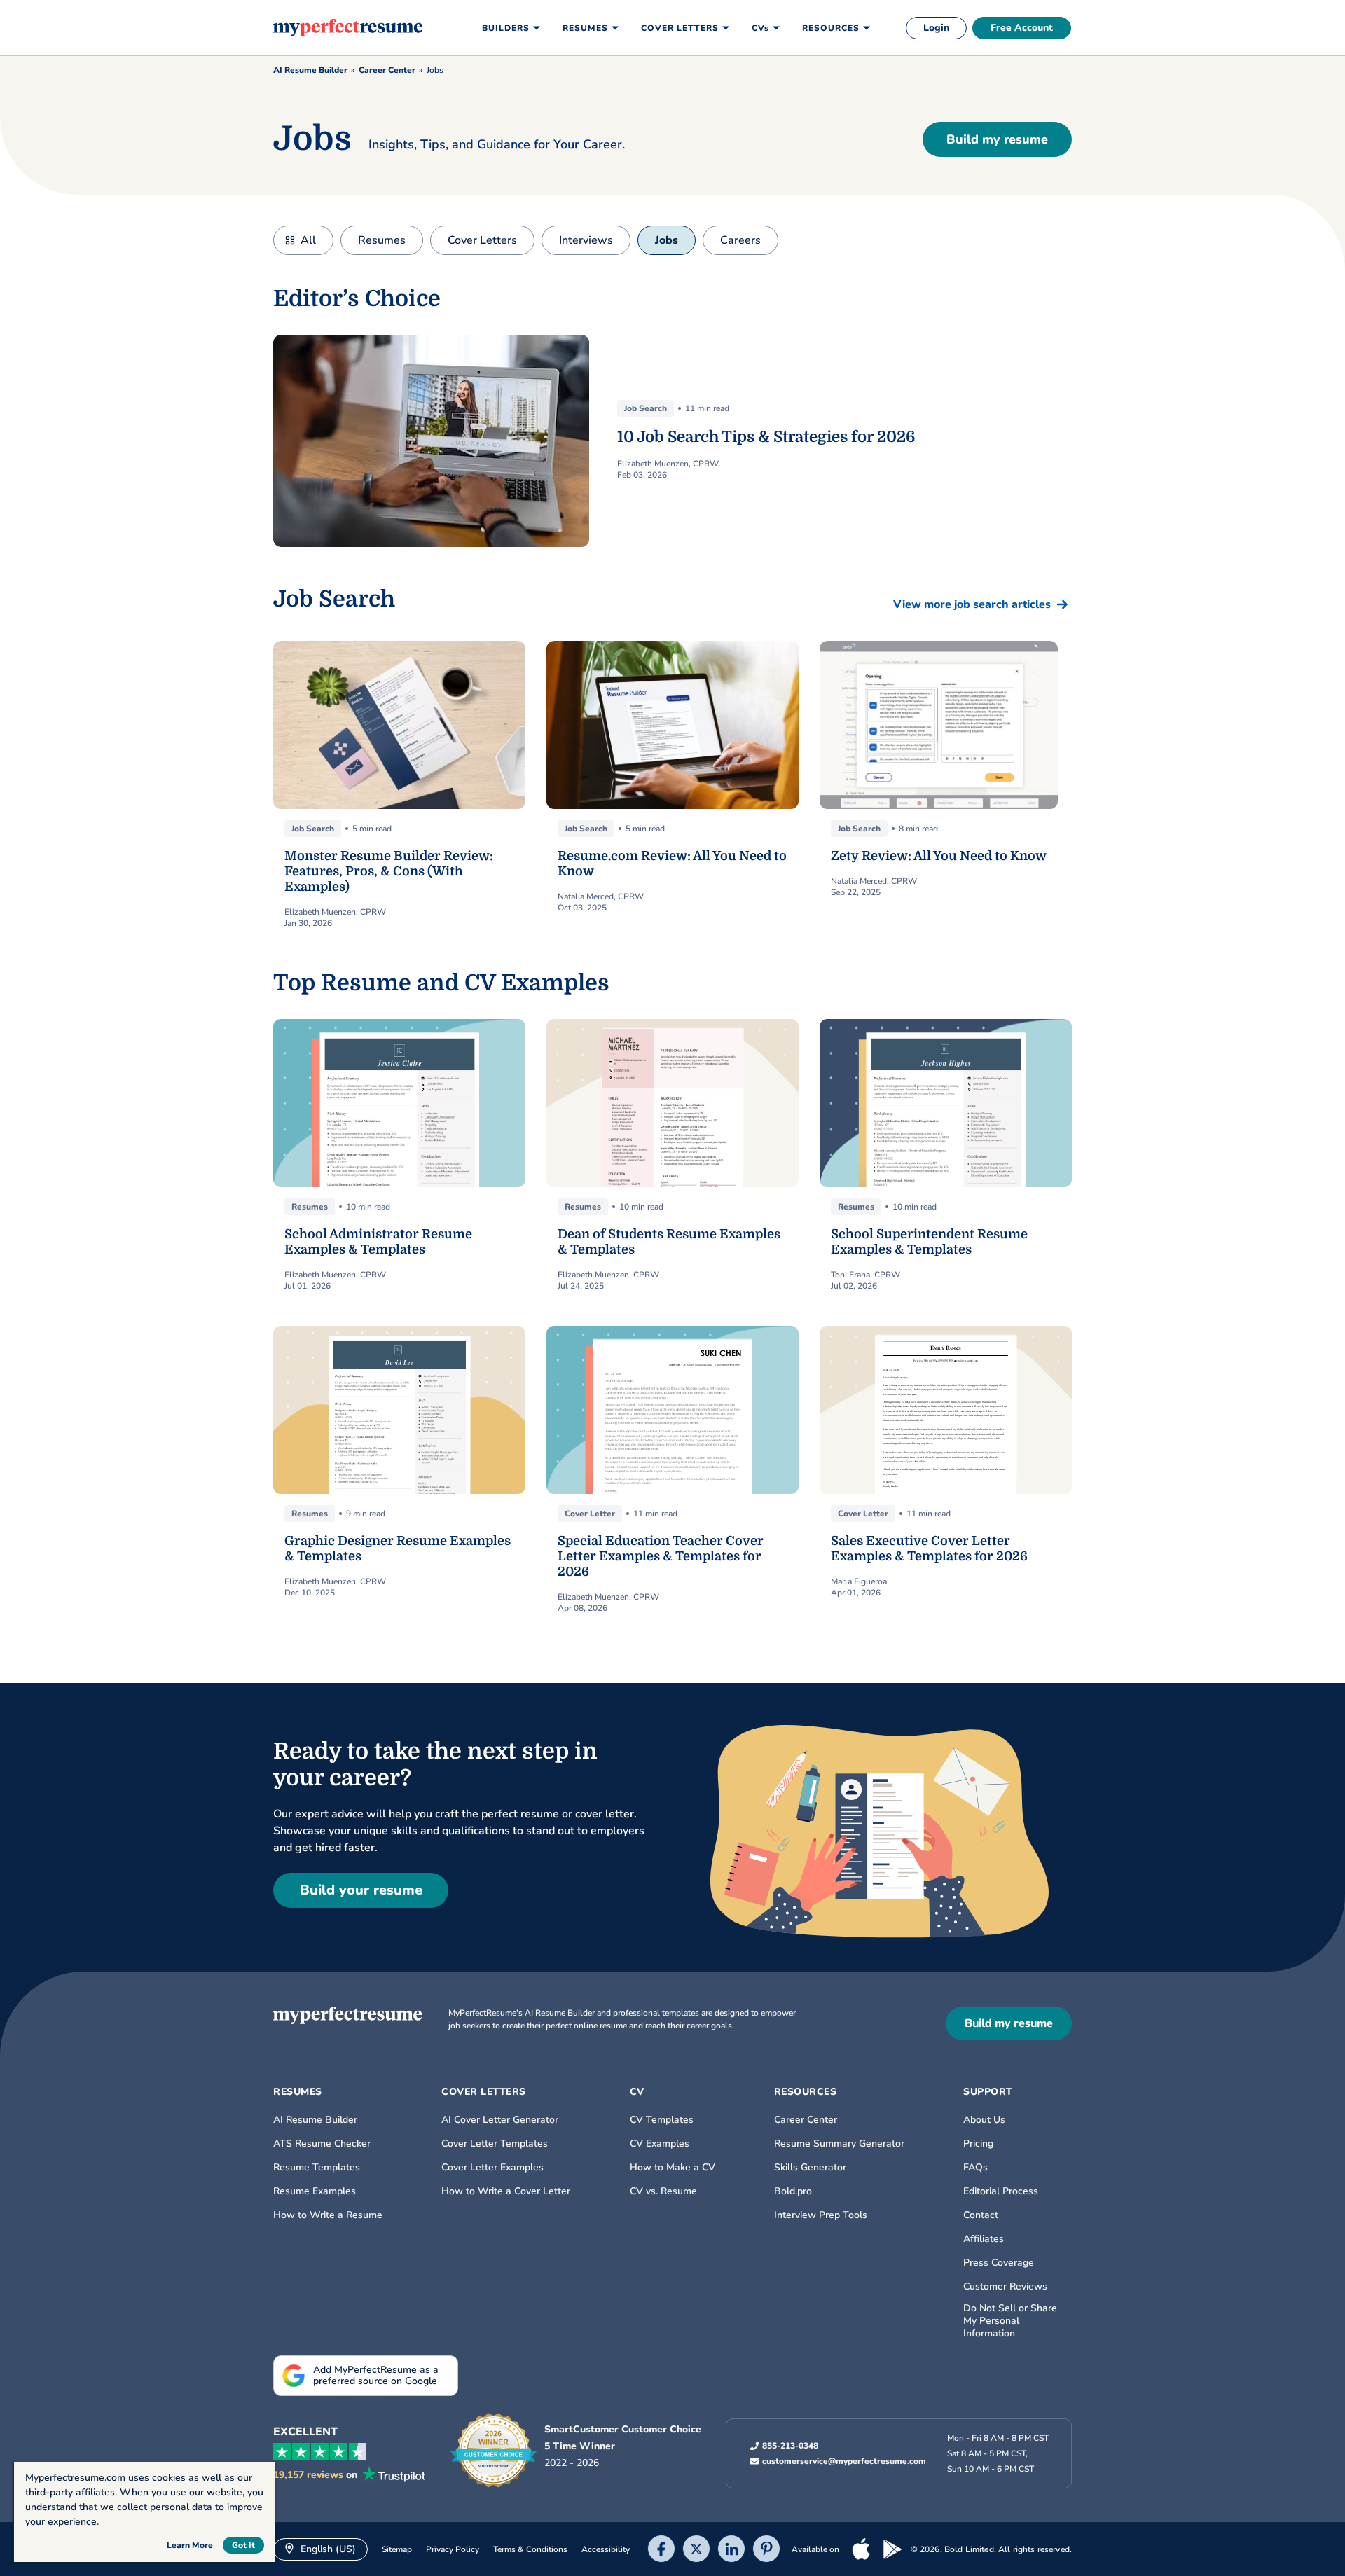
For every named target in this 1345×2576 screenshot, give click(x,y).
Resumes (382, 240)
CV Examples (660, 2144)
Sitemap (397, 2549)
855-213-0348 (790, 2446)
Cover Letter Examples (492, 2168)
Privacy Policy (453, 2549)
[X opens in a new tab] (696, 2550)
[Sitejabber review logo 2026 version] (494, 2451)
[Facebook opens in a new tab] (661, 2550)
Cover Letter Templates (495, 2144)
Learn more (190, 2545)
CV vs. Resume (663, 2191)
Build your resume (361, 1890)
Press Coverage (999, 2263)
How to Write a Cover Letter (506, 2191)
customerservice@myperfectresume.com (844, 2461)
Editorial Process (1001, 2191)
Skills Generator (810, 2168)
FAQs (975, 2168)
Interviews (586, 240)
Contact (981, 2215)
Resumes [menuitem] (585, 28)
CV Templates (662, 2120)
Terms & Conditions (530, 2549)
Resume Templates (317, 2168)
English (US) (327, 2549)
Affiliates (984, 2239)
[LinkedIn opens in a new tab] (731, 2550)
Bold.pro (793, 2191)
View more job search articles (972, 604)
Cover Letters (482, 240)
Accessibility (606, 2549)
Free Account (1022, 28)
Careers (740, 240)
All (308, 240)
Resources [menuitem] (831, 28)
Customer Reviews (1005, 2287)
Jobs (667, 240)
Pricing (978, 2144)
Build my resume (997, 139)
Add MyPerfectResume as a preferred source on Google (376, 2375)
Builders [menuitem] (506, 28)
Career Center (387, 70)
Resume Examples (315, 2191)
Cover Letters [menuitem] (680, 28)
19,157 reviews (308, 2475)
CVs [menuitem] (760, 28)
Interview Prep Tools (821, 2215)
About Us (984, 2120)
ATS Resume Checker (322, 2144)
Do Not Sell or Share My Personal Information (1010, 2321)
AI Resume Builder (310, 70)
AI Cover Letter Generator (500, 2120)
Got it (243, 2545)
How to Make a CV (672, 2168)
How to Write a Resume (328, 2215)
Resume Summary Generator (839, 2144)
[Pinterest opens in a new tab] (766, 2550)
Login (936, 28)
